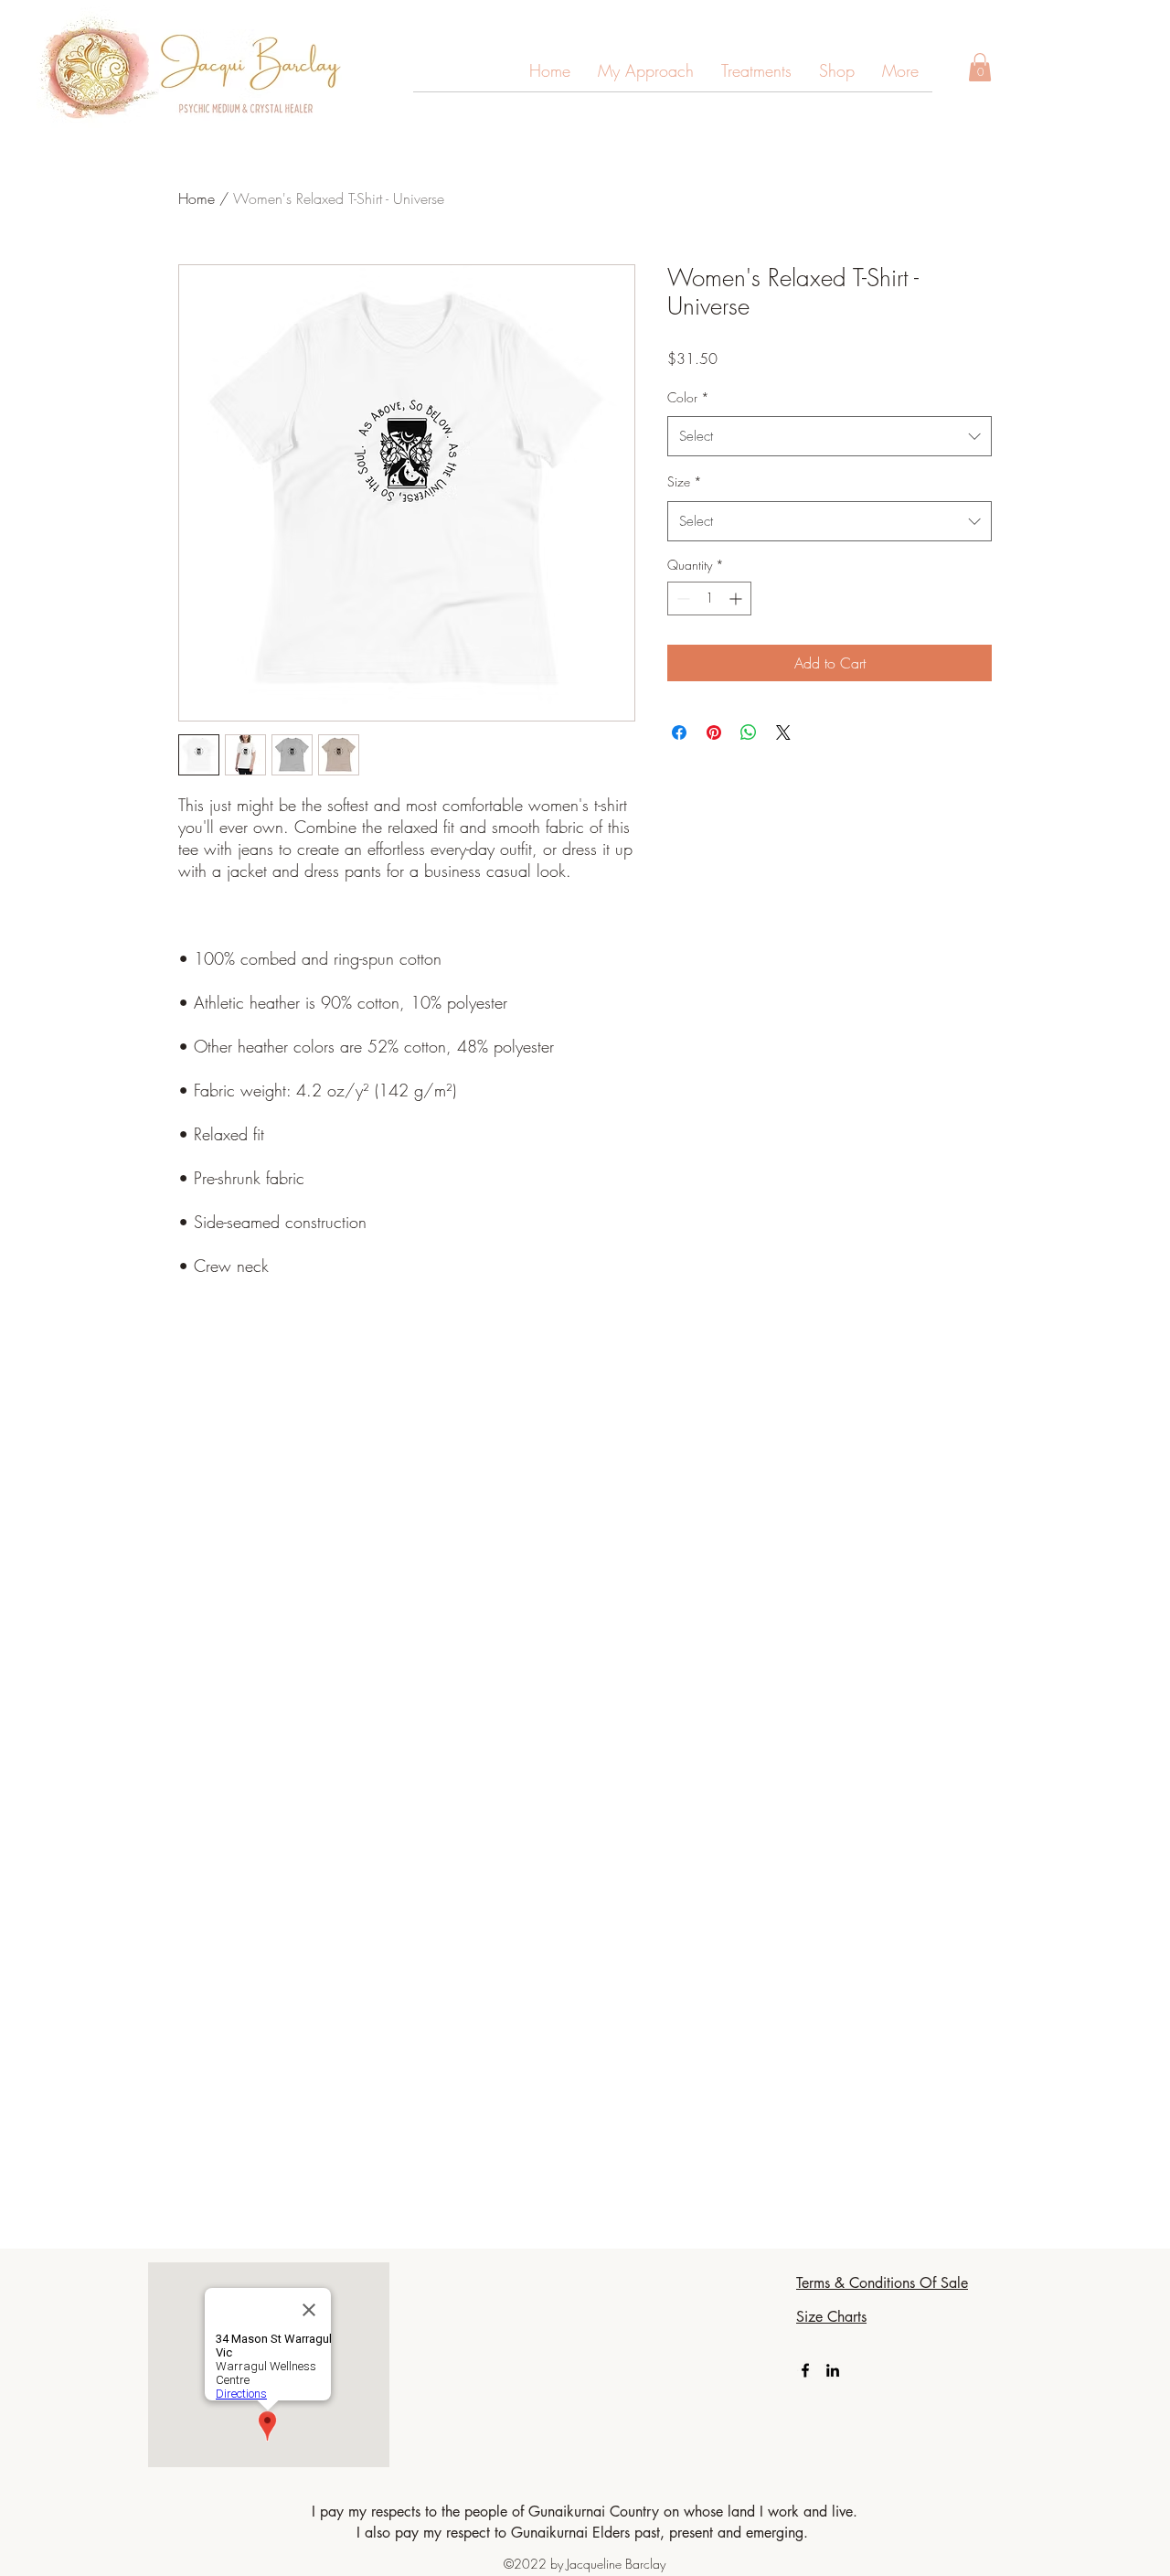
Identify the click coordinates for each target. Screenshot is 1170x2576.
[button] (900, 77)
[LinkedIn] (833, 2370)
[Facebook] (805, 2370)
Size (685, 481)
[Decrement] (681, 599)
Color (688, 397)
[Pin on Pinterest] (714, 732)
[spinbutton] (709, 599)
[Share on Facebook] (679, 732)
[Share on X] (783, 732)
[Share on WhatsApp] (749, 732)
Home (197, 198)
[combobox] (830, 436)
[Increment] (737, 599)
